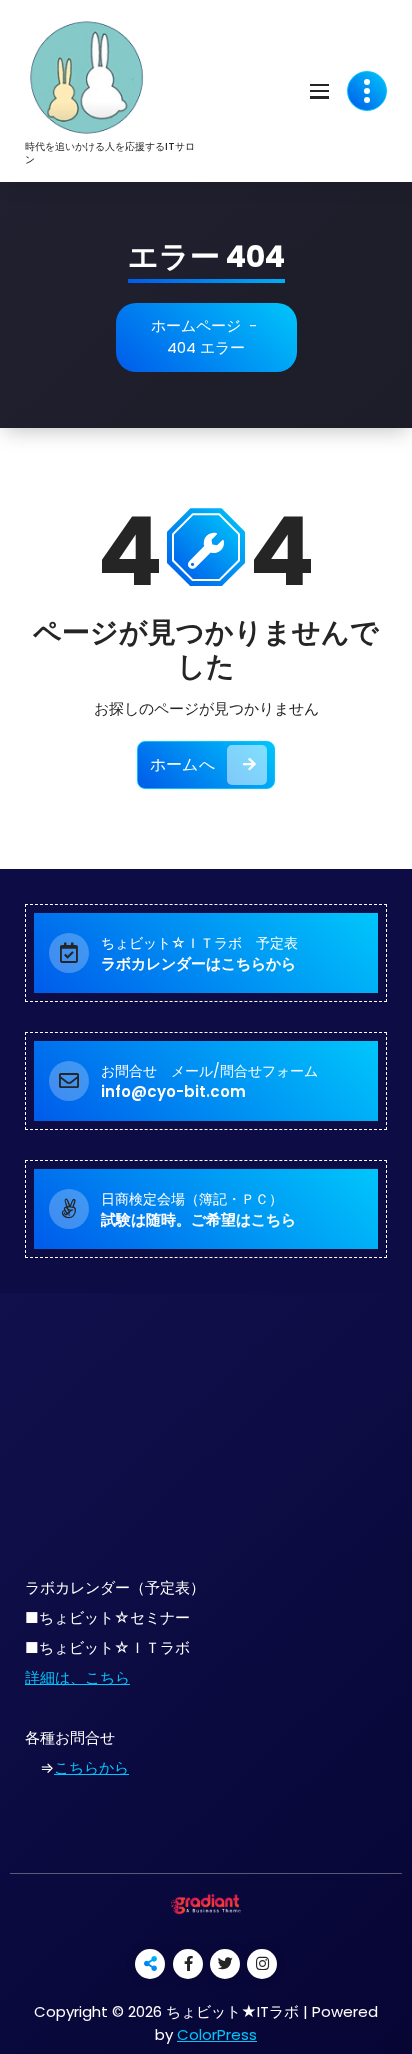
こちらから (91, 1767)
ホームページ (196, 325)
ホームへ (182, 764)
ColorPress (217, 2034)
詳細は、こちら (77, 1677)
